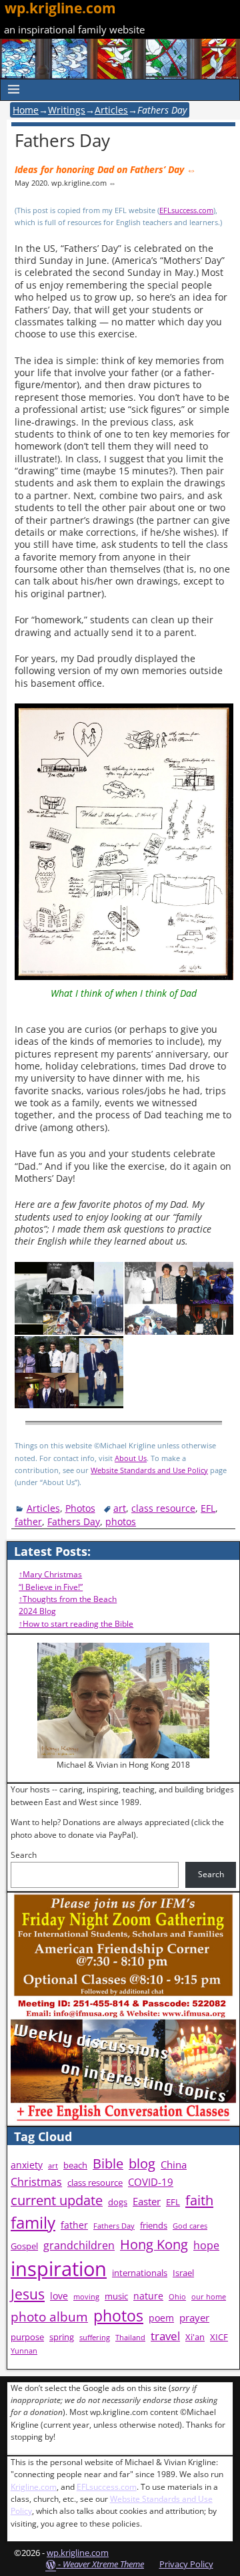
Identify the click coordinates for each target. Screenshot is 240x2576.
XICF (219, 2337)
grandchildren (79, 2245)
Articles (111, 110)
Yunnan (24, 2351)
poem (161, 2318)
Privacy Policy (186, 2564)
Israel (183, 2273)
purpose (27, 2337)
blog (142, 2163)
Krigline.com (34, 2487)
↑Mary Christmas (50, 1574)
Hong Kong (154, 2244)
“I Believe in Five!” (51, 1587)
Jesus (28, 2294)
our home (209, 2297)
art (120, 1508)
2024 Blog (37, 1611)
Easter (147, 2202)
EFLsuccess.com (186, 210)
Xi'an (195, 2337)
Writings (67, 110)
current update (57, 2200)
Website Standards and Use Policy (149, 1470)
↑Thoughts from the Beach (68, 1599)
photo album (49, 2317)
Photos (80, 1508)
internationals (140, 2273)
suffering (95, 2338)
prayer (194, 2318)
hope (206, 2245)
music (116, 2296)
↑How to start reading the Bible (76, 1624)
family (33, 2222)
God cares (190, 2226)
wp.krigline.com (78, 2553)
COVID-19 (151, 2182)
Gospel (24, 2246)
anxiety (27, 2165)
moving (86, 2297)
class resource (163, 1508)
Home (26, 110)
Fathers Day (74, 1521)
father (28, 1521)
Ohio (177, 2297)
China (174, 2165)
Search (24, 1855)
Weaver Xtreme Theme (103, 2564)
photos (121, 1521)
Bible (108, 2163)
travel (165, 2336)
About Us (131, 1458)
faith (199, 2200)
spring (62, 2337)
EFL (208, 1508)
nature (148, 2296)
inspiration (59, 2269)
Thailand (130, 2338)
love (59, 2296)
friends (154, 2226)
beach (75, 2165)
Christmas (36, 2182)
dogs (118, 2202)
